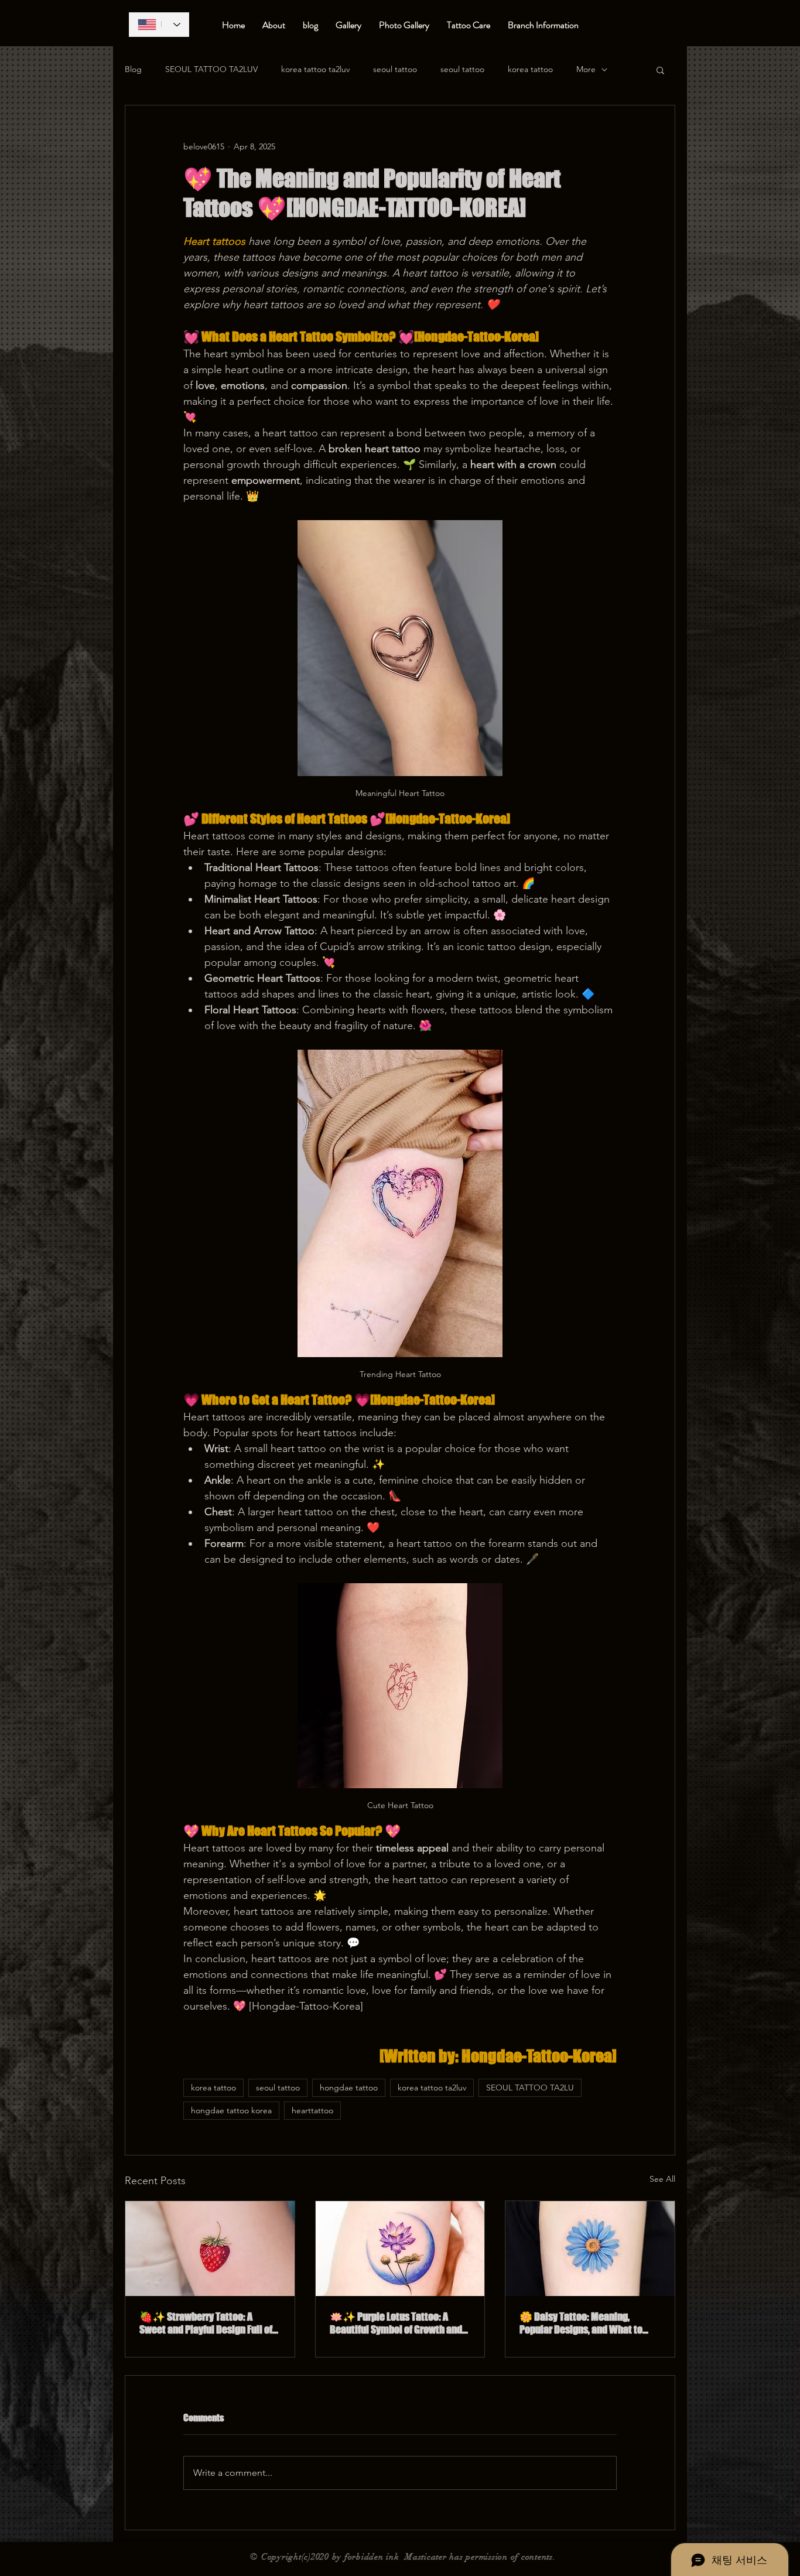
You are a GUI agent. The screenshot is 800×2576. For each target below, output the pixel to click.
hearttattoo (312, 2110)
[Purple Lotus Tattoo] (400, 2249)
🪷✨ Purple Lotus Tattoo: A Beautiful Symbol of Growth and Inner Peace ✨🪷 (396, 2323)
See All (662, 2179)
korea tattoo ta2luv (315, 69)
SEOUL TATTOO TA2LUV (211, 69)
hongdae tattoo (349, 2088)
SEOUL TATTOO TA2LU (530, 2088)
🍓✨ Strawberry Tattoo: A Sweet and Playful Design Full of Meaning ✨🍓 (206, 2323)
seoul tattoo (395, 69)
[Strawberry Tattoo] (210, 2249)
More (586, 69)
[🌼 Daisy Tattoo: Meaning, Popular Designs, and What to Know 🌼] (590, 2249)
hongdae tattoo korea (231, 2110)
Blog (133, 69)
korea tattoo (530, 69)
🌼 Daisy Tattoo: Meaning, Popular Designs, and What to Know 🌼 (581, 2323)
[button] (660, 70)
